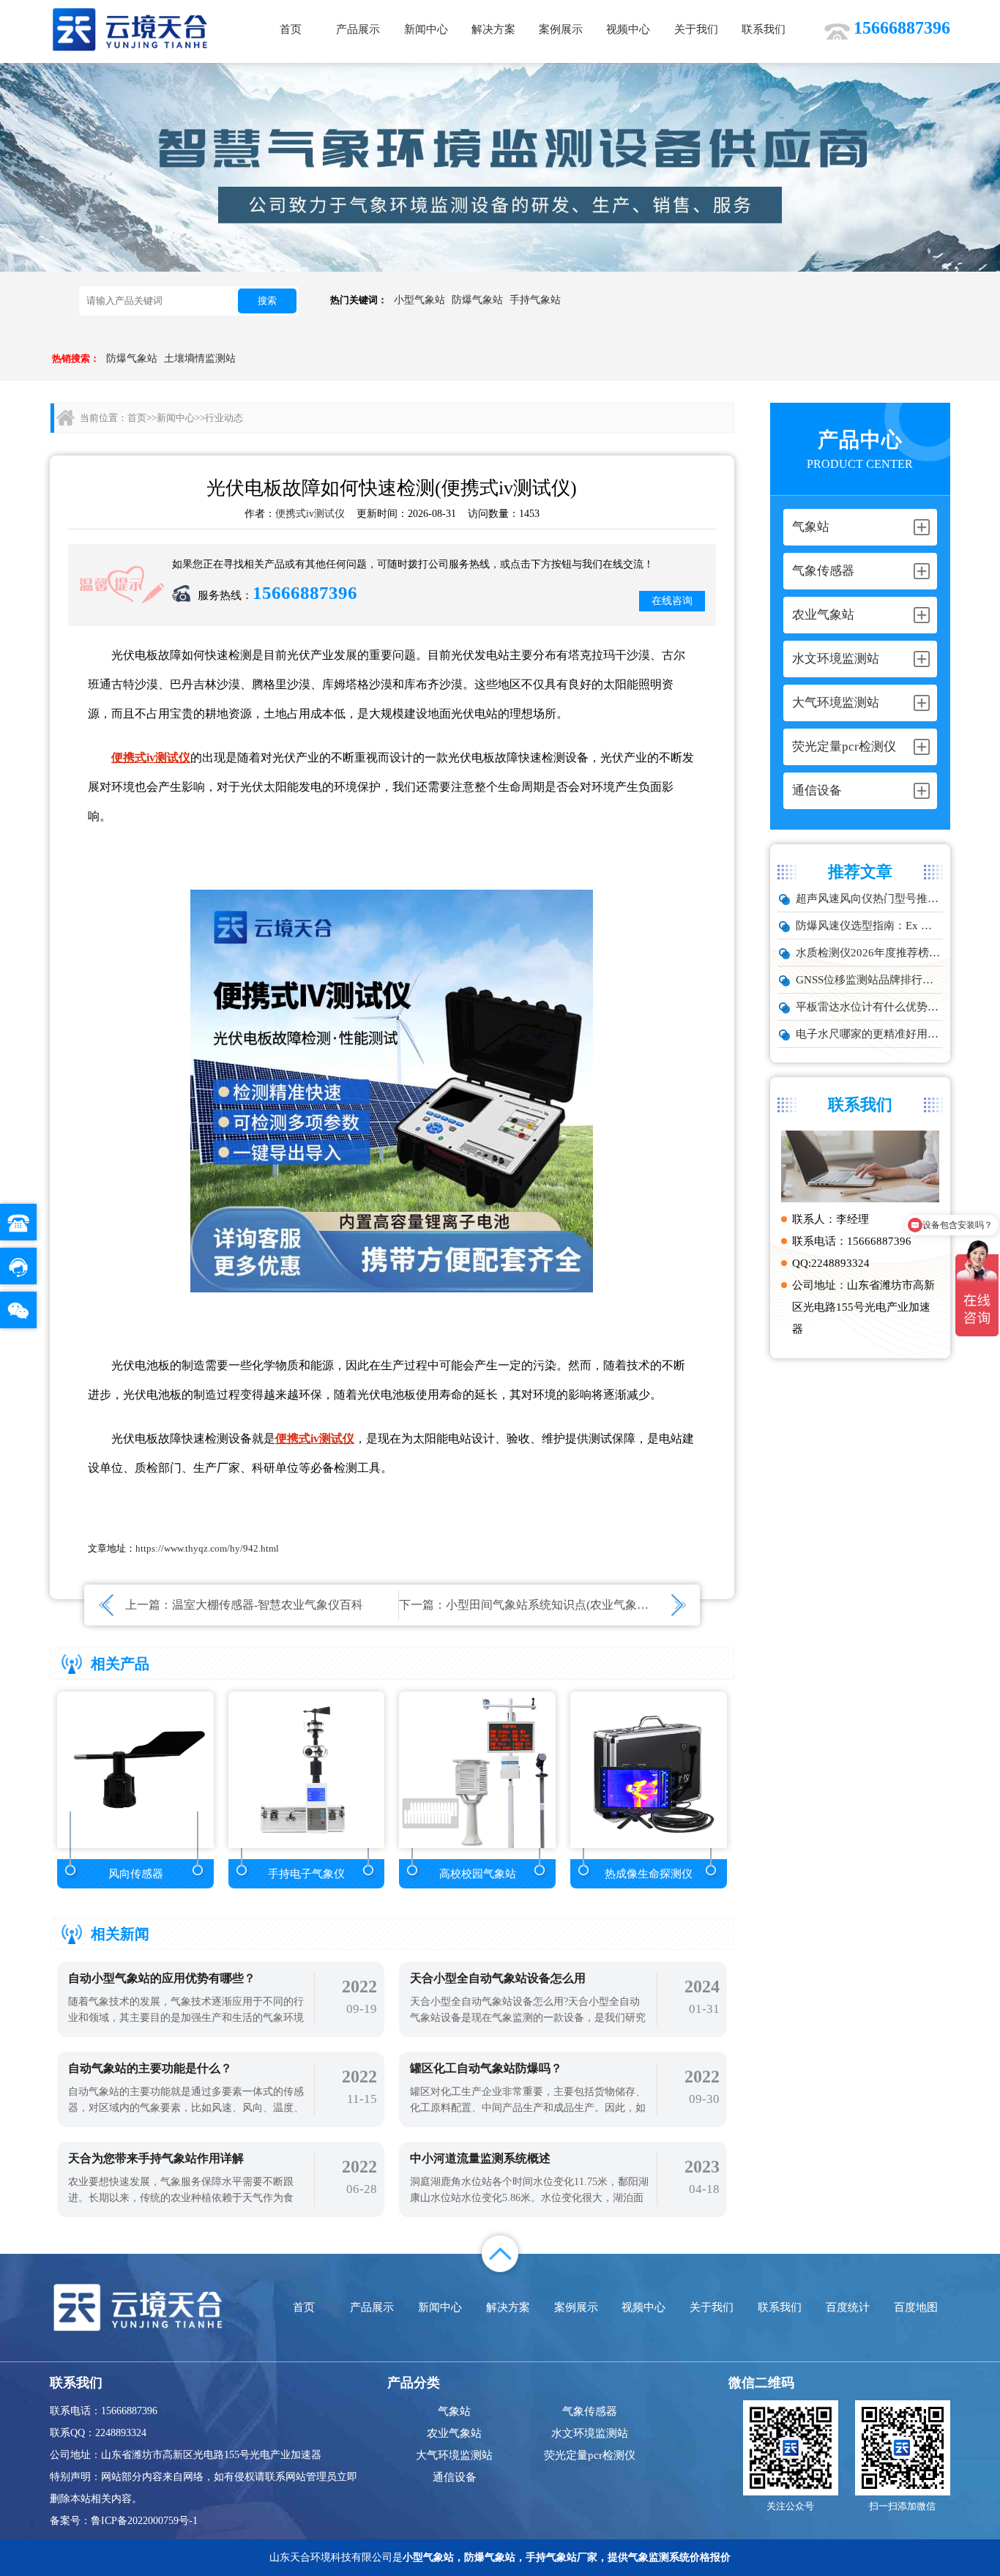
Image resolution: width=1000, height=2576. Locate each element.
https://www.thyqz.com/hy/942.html (207, 1548)
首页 (291, 29)
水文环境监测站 (590, 2433)
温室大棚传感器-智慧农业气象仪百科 (268, 1605)
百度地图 (916, 2307)
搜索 (267, 301)
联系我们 (764, 29)
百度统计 (848, 2307)
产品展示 (358, 29)
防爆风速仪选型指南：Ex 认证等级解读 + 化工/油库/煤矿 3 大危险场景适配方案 (869, 926)
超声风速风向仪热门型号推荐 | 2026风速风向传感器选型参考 (869, 898)
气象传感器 (590, 2411)
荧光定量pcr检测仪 (590, 2455)
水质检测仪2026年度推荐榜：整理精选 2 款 (869, 953)
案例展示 (561, 29)
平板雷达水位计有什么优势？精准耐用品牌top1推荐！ (869, 1007)
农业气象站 (454, 2433)
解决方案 (493, 29)
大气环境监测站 (454, 2455)
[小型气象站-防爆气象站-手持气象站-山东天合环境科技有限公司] (130, 29)
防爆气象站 (477, 300)
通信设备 (455, 2477)
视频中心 (628, 29)
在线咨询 (672, 601)
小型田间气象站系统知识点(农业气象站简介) (561, 1605)
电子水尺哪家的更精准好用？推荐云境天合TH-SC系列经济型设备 (869, 1034)
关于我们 (696, 29)
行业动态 (224, 418)
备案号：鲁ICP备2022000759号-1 (124, 2521)
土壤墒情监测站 (200, 358)
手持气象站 (535, 300)
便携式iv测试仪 (310, 514)
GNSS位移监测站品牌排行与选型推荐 (869, 980)
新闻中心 (426, 29)
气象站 (454, 2411)
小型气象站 (419, 300)
